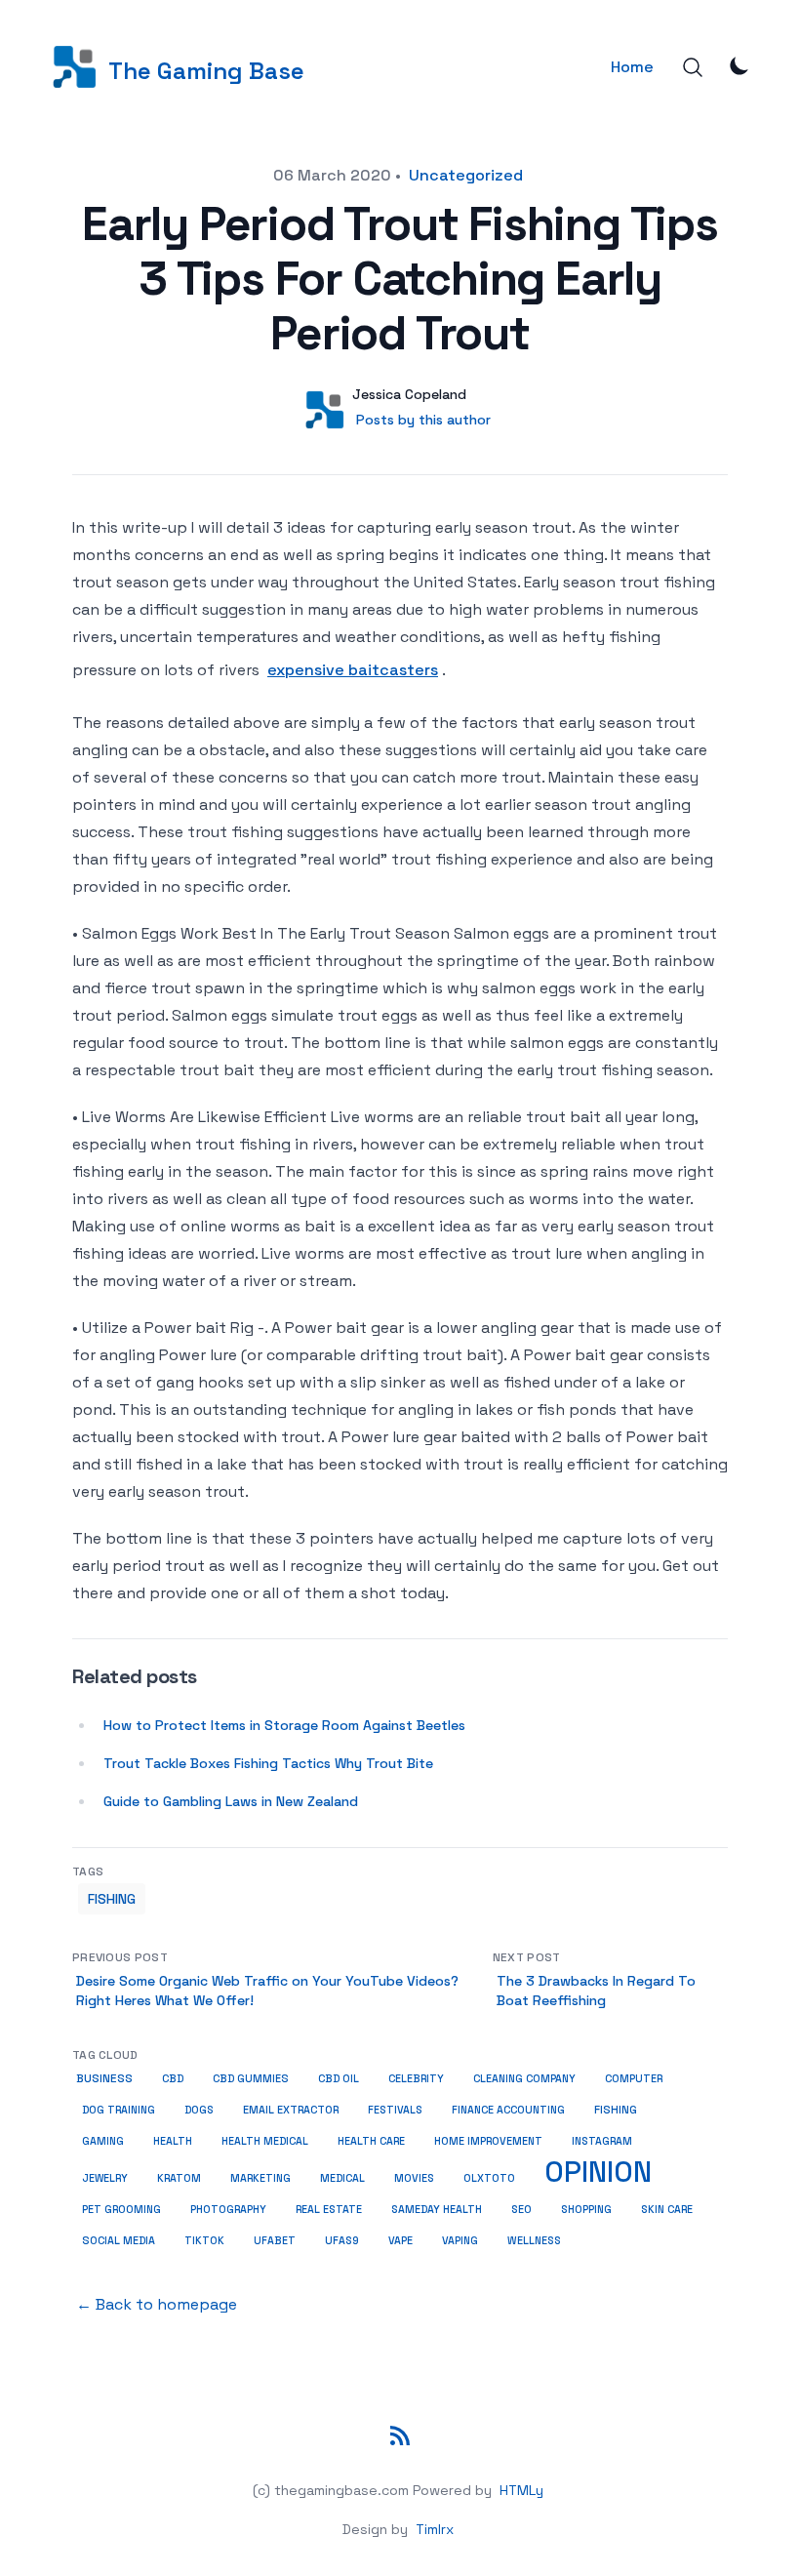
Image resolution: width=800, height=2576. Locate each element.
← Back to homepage (157, 2304)
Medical (342, 2178)
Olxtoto (489, 2178)
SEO (521, 2209)
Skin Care (667, 2209)
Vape (400, 2240)
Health (173, 2141)
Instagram (602, 2141)
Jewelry (105, 2178)
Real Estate (329, 2209)
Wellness (534, 2240)
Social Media (119, 2240)
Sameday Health (437, 2209)
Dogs (199, 2110)
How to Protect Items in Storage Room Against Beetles (284, 1725)
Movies (414, 2178)
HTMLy (521, 2490)
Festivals (395, 2110)
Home (632, 67)
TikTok (204, 2240)
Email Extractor (291, 2110)
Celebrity (416, 2078)
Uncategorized (466, 175)
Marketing (260, 2178)
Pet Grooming (121, 2209)
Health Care (371, 2141)
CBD (173, 2078)
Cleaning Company (524, 2078)
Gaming (103, 2141)
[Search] (693, 67)
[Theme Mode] (740, 65)
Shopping (586, 2209)
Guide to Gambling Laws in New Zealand (231, 1801)
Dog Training (119, 2110)
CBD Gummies (251, 2078)
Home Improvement (488, 2141)
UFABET (275, 2240)
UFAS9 (342, 2240)
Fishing (112, 1899)
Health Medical (265, 2141)
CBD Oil (339, 2078)
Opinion (598, 2172)
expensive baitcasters (353, 670)
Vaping (460, 2240)
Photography (228, 2209)
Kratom (179, 2178)
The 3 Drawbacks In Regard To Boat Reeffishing (596, 1991)
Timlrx (435, 2529)
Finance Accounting (508, 2110)
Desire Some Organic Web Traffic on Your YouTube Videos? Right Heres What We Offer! (267, 1991)
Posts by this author (423, 420)
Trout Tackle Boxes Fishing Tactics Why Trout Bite (268, 1763)
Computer (634, 2078)
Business (104, 2078)
